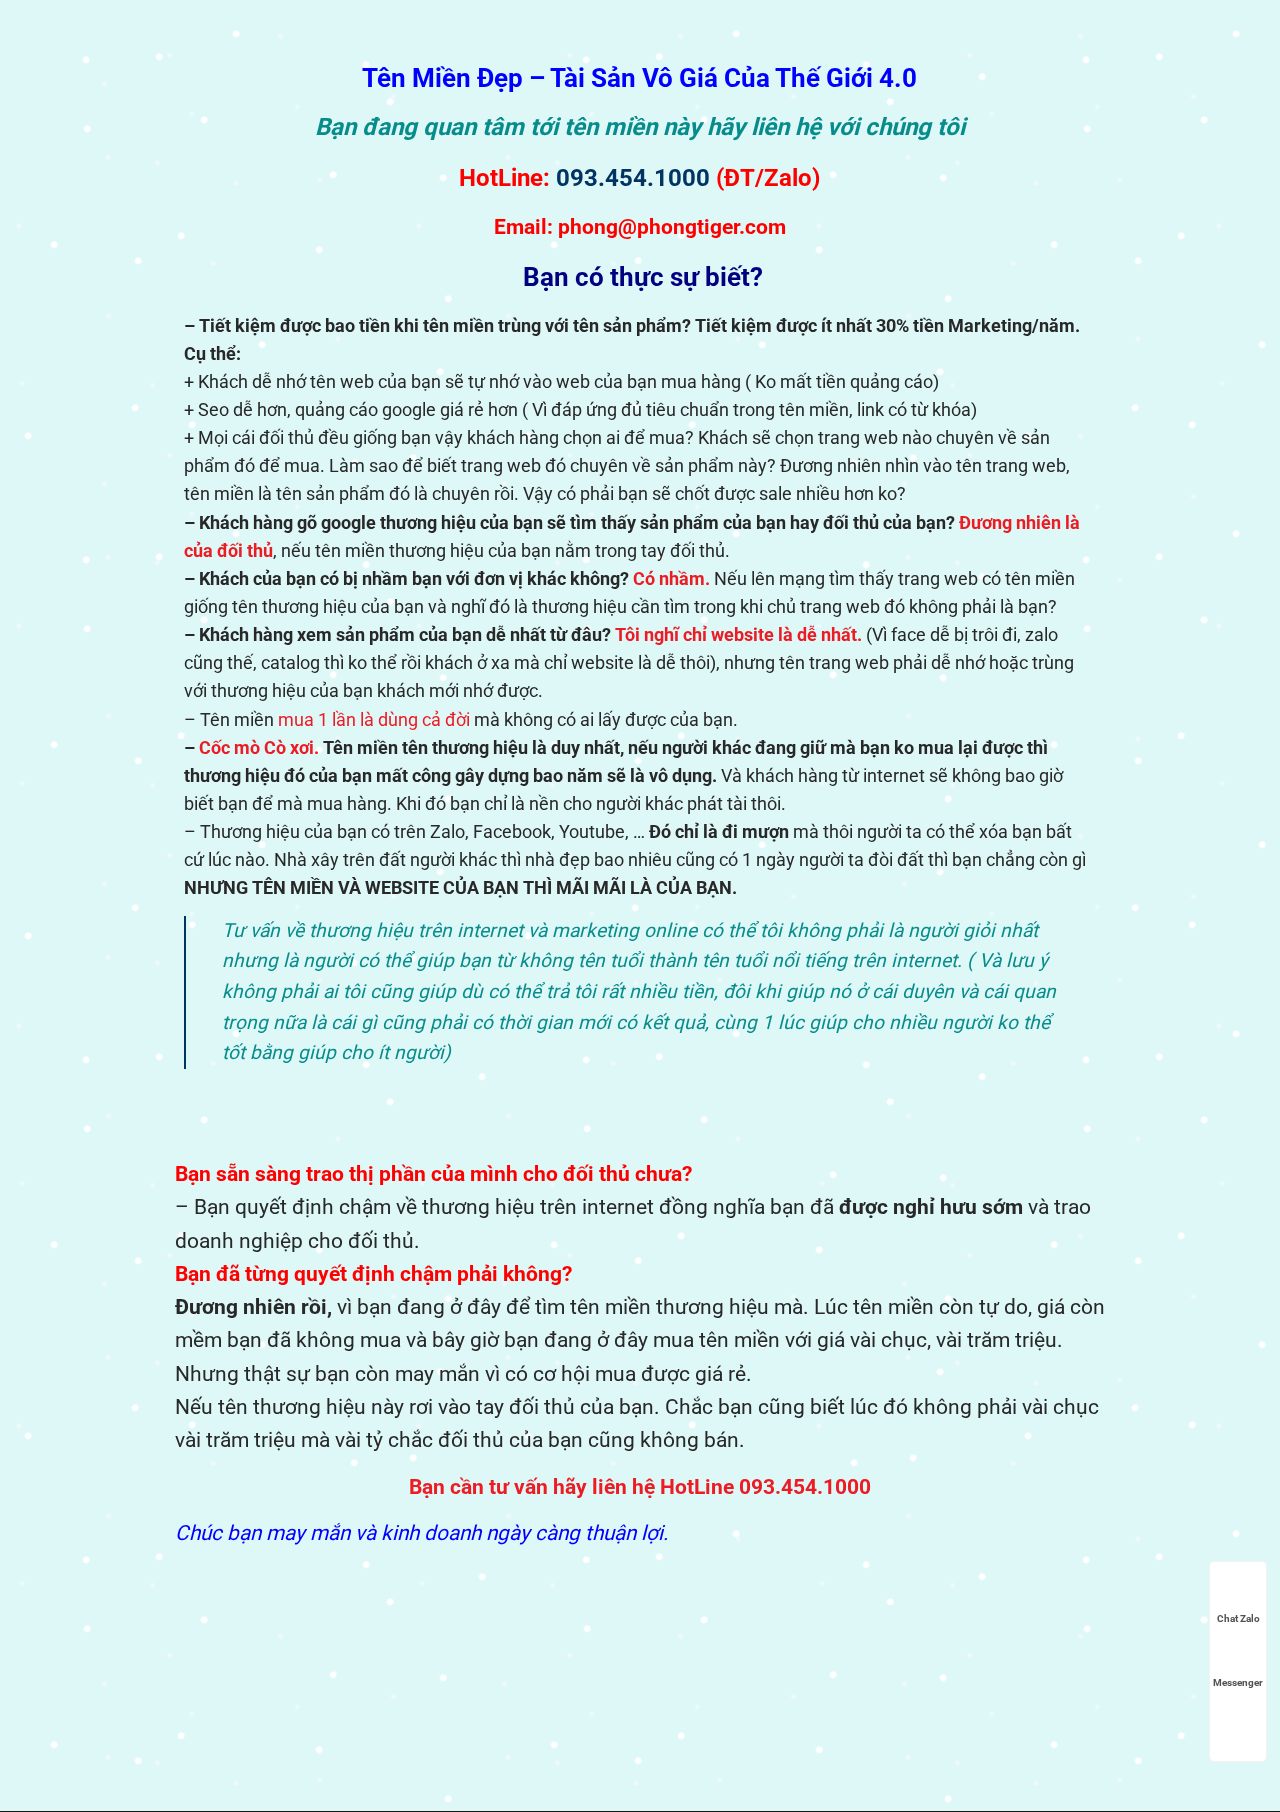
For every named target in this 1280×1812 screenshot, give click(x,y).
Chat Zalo (1238, 1618)
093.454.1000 (633, 178)
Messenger (1238, 1682)
